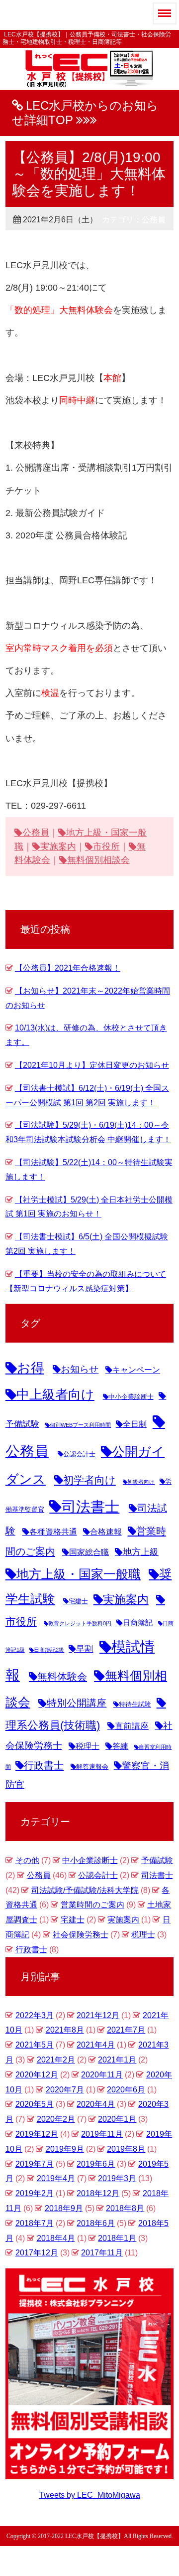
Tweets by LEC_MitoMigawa (90, 2495)
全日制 (135, 1424)
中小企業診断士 (131, 1397)
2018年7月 (35, 2223)
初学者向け (89, 1480)
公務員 (154, 220)
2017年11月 (102, 2253)
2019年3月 (117, 2178)
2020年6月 (126, 2090)
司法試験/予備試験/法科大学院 (85, 1890)
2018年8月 (125, 2208)
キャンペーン (136, 1370)
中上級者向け (55, 1394)
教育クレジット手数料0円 (80, 1623)
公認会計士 (79, 1454)
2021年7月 (126, 2030)
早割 (85, 1649)
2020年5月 (35, 2104)
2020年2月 (56, 2119)
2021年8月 (65, 2030)
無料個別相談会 (98, 860)
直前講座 (132, 1726)
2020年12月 (37, 2075)
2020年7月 (65, 2090)
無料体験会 (62, 1677)
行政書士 (44, 1765)
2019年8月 (126, 2149)
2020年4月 (96, 2104)
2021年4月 (96, 2045)
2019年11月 (102, 2134)
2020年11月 (102, 2075)
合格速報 (106, 1532)
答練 (120, 1746)
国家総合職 (89, 1552)
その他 (27, 1860)
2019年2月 (35, 2193)
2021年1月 (117, 2060)
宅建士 (78, 1601)
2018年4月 (56, 2238)
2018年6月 (96, 2223)
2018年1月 (117, 2238)
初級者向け (141, 1482)
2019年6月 (96, 2164)
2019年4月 (56, 2178)
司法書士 (90, 1507)
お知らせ (80, 1369)
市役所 (106, 847)
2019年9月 (65, 2149)
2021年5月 (35, 2045)
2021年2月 (56, 2060)
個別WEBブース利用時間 (80, 1425)
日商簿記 (138, 1623)
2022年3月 (35, 2015)
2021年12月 (98, 2015)
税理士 (88, 1746)
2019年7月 (35, 2164)
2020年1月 (117, 2119)
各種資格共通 (53, 1532)
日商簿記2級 (49, 1650)
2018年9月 (64, 2208)
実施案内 (58, 847)
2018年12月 (98, 2193)
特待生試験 (135, 1704)
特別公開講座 (77, 1703)
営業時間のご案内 (92, 1905)
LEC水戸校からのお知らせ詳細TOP (85, 113)
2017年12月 (37, 2253)
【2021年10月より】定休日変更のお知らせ (92, 1065)
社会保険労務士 (81, 1935)
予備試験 (157, 1860)
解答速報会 (92, 1767)
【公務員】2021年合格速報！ (68, 968)
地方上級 (141, 1552)
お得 (31, 1368)
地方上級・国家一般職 (79, 1574)
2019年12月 (37, 2134)
